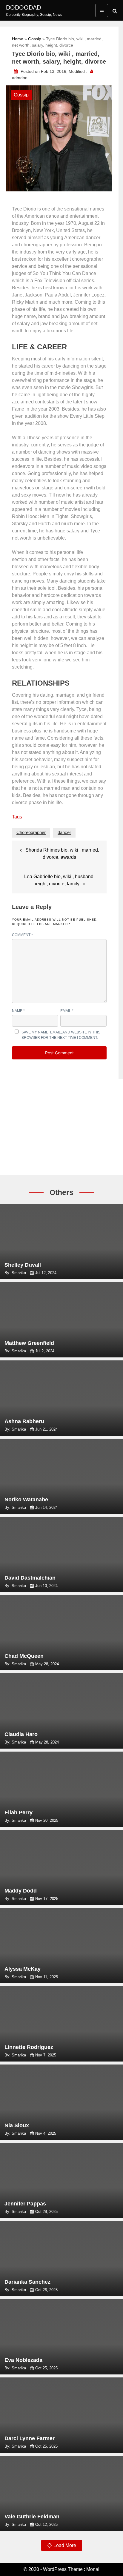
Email (67, 1011)
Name (18, 1011)
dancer (64, 832)
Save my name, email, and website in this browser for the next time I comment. (61, 1035)
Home (18, 39)
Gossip (35, 39)
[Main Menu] (102, 10)
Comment (22, 935)
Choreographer (31, 832)
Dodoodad (23, 7)
